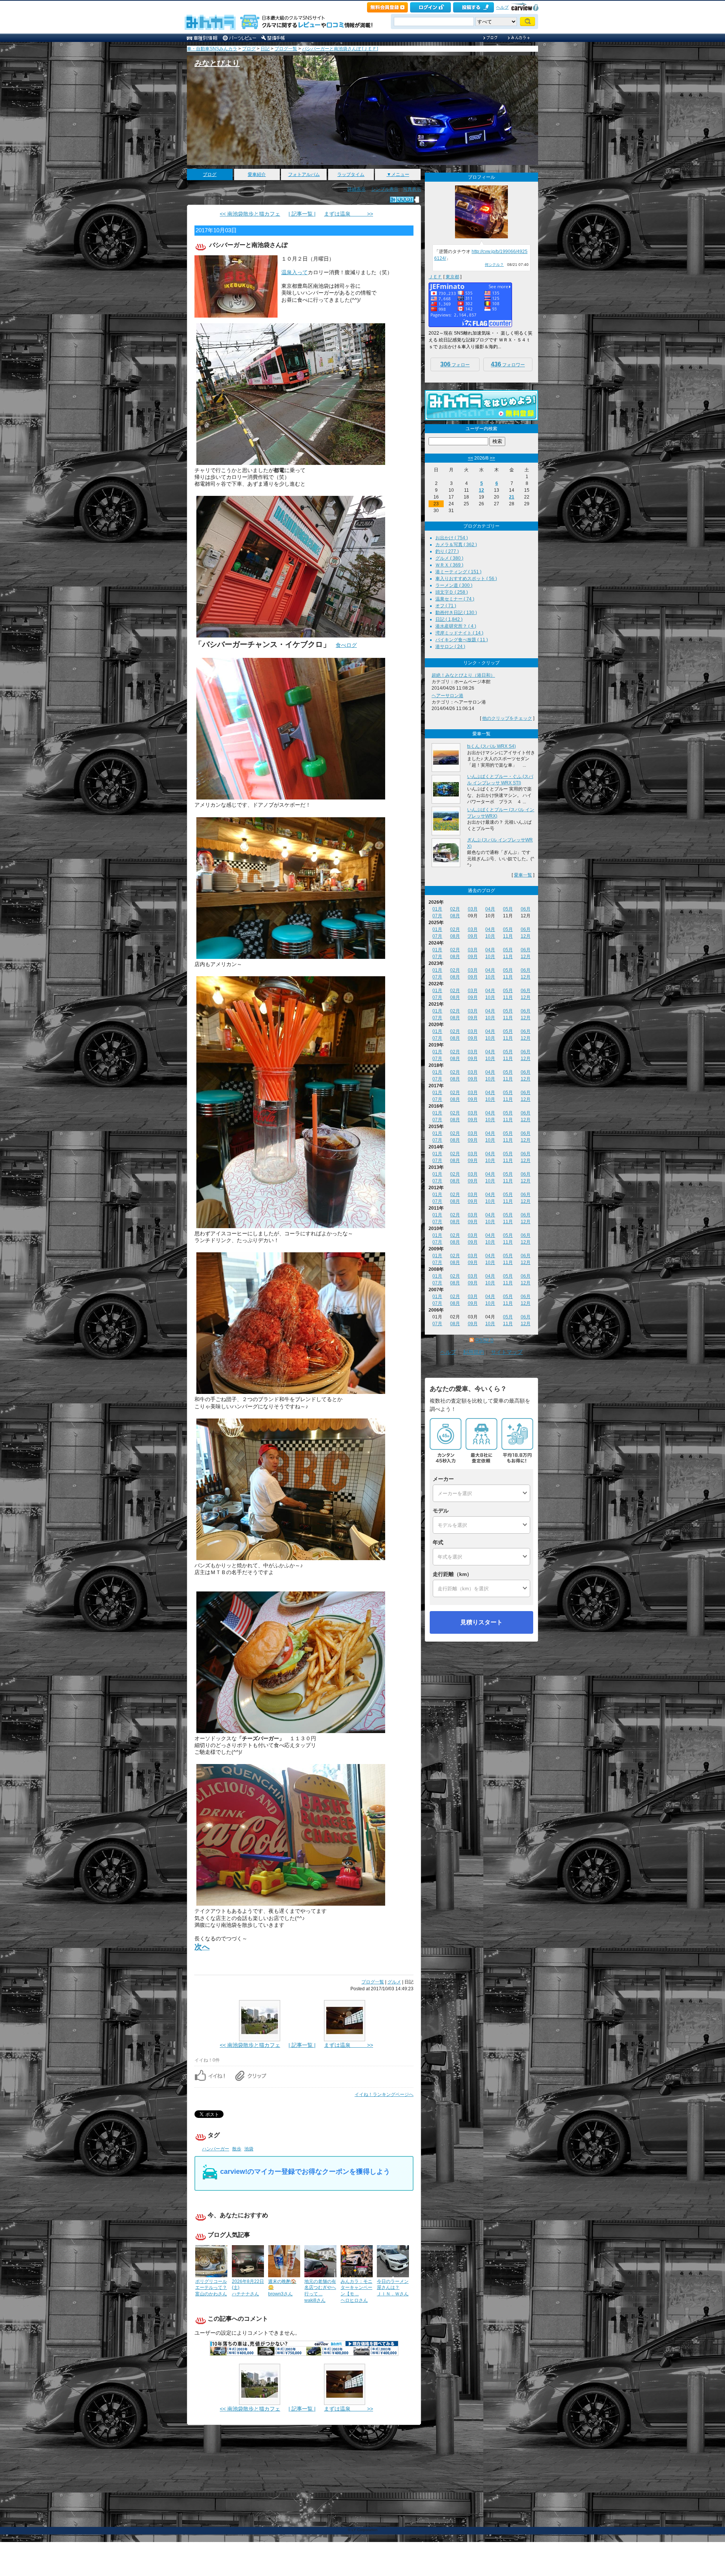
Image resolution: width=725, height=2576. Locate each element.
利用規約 (474, 1352)
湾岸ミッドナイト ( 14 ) (459, 633)
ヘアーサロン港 (447, 696)
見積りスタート (481, 1622)
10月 (490, 936)
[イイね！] (402, 200)
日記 (265, 49)
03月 (473, 909)
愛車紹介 (257, 174)
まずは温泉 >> (349, 214)
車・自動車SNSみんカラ (212, 49)
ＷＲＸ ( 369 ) (449, 565)
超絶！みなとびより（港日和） (463, 675)
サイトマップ (507, 1352)
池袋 (249, 2149)
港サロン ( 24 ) (450, 647)
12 (481, 490)
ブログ (249, 49)
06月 (526, 909)
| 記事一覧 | (302, 214)
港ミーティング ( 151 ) (458, 572)
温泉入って (295, 272)
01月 (437, 909)
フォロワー (508, 364)
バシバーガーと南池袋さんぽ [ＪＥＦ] (340, 49)
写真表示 (412, 189)
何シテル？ (494, 265)
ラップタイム (351, 174)
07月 (437, 916)
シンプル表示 (385, 189)
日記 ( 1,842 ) (449, 619)
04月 (490, 909)
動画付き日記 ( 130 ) (456, 613)
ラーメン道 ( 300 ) (454, 585)
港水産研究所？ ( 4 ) (456, 626)
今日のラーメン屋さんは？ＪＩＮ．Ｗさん (393, 2288)
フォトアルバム (304, 174)
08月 (455, 916)
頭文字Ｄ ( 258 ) (452, 592)
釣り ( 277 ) (447, 551)
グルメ (394, 1982)
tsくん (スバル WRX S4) (491, 746)
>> (492, 458)
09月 (473, 936)
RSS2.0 (484, 1340)
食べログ (346, 645)
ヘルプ (502, 7)
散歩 (237, 2149)
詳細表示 (356, 189)
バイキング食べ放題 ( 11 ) (462, 640)
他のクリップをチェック (507, 718)
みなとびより (217, 63)
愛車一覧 (523, 875)
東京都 (452, 277)
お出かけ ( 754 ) (452, 538)
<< (470, 458)
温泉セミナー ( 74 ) (455, 599)
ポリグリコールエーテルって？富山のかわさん (211, 2288)
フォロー (455, 364)
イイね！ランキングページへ (384, 2094)
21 (512, 497)
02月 (455, 909)
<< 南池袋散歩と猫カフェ (250, 214)
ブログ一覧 (286, 49)
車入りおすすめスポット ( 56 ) (466, 579)
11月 (508, 936)
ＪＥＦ (435, 277)
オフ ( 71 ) (446, 606)
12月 (526, 936)
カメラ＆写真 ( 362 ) (456, 545)
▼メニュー (398, 174)
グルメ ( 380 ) (449, 558)
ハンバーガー (216, 2149)
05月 (508, 909)
